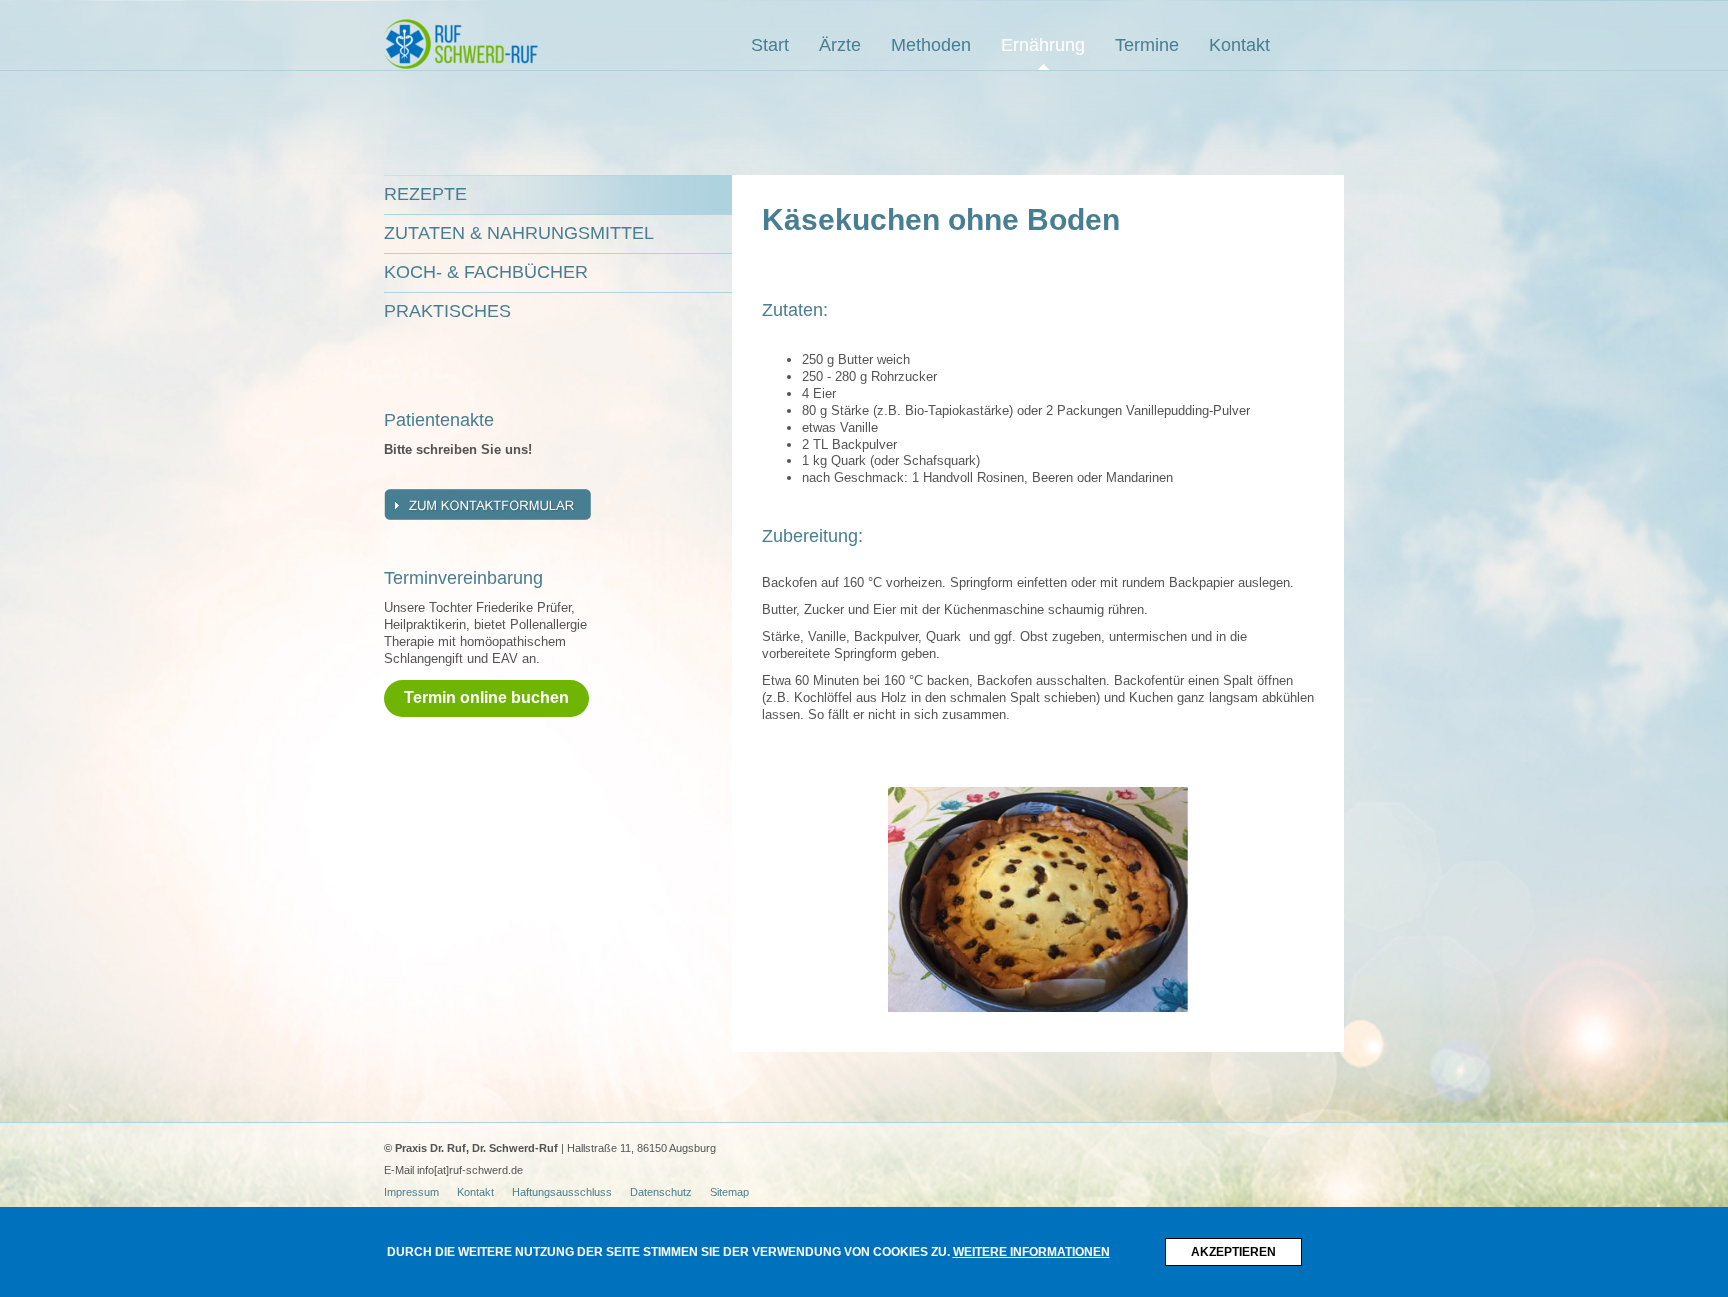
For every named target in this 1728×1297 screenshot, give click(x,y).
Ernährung (1043, 45)
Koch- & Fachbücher (486, 272)
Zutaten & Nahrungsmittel (519, 233)
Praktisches (447, 311)
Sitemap (729, 1192)
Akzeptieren (1233, 1252)
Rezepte (425, 194)
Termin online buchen (486, 697)
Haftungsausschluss (562, 1192)
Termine (1147, 45)
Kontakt (1239, 45)
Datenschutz (661, 1192)
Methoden (931, 45)
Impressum (411, 1192)
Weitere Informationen (1031, 1252)
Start (770, 45)
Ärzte (840, 45)
